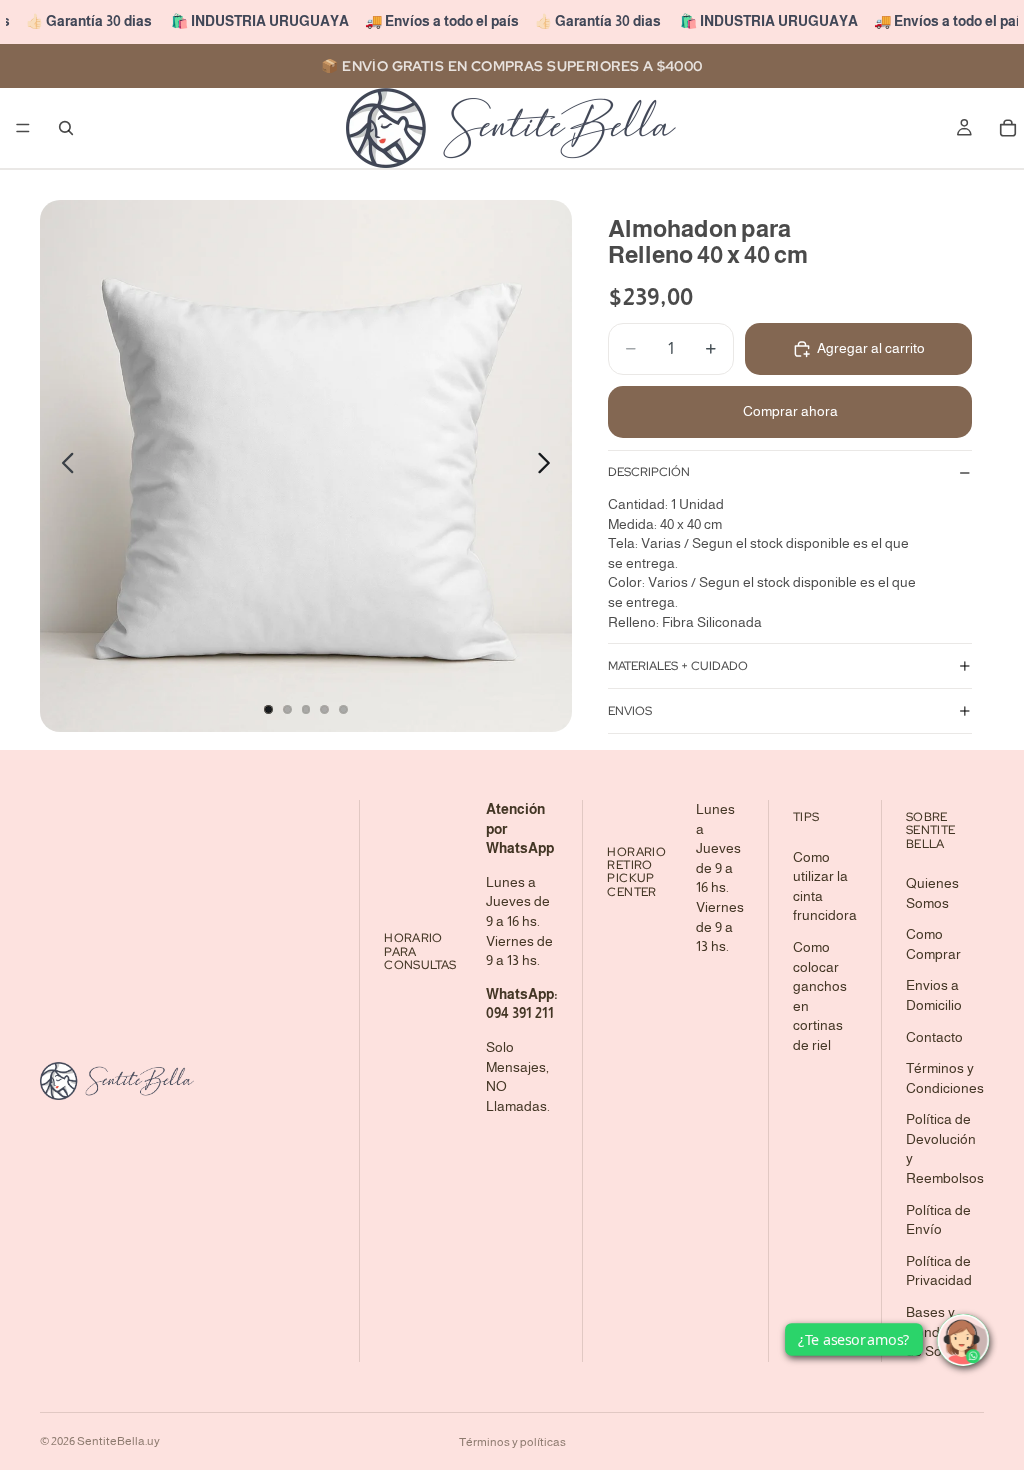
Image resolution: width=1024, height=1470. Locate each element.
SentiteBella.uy (118, 1441)
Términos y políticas (512, 1442)
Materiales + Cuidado (678, 666)
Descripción (649, 472)
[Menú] (23, 128)
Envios (630, 711)
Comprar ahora (790, 411)
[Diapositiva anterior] (62, 466)
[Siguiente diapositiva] (549, 466)
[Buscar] (66, 128)
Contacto (934, 1037)
